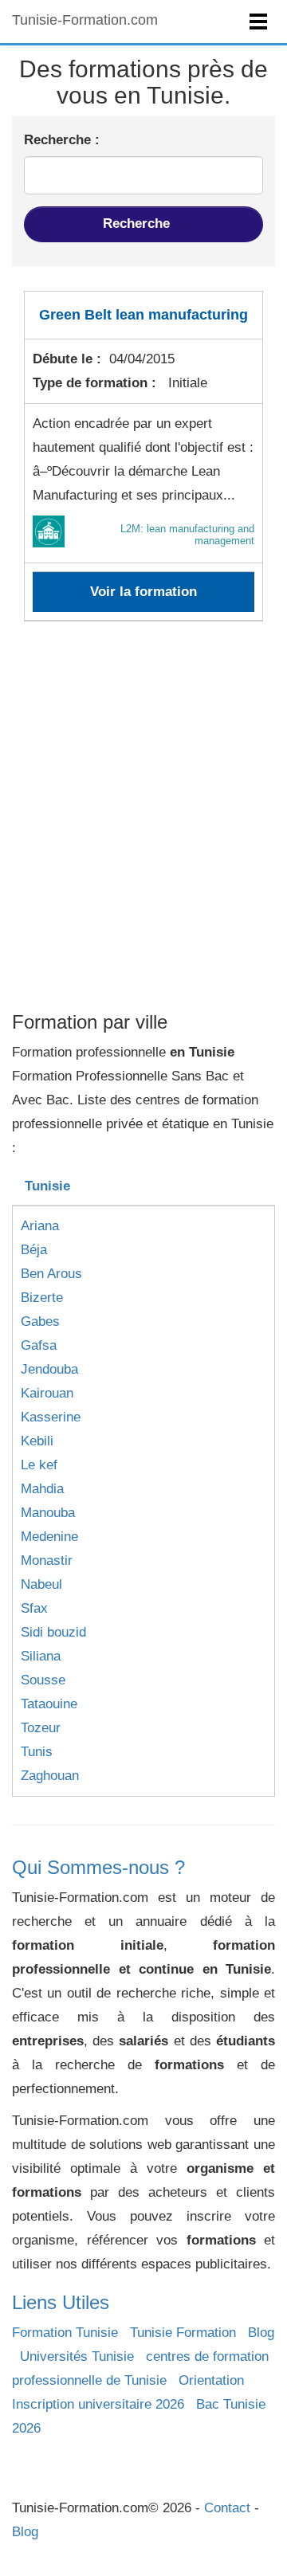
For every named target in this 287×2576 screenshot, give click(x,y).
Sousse (43, 1680)
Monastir (47, 1560)
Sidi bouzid (53, 1632)
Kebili (37, 1441)
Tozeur (41, 1728)
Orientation (211, 2380)
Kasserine (51, 1417)
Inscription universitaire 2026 (98, 2404)
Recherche (138, 223)
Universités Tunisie (77, 2356)
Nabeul (41, 1584)
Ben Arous (51, 1274)
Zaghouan (50, 1776)
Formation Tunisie (65, 2333)
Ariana (40, 1226)
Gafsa (39, 1345)
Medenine (49, 1537)
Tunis (37, 1752)
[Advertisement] (143, 853)
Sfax (34, 1608)
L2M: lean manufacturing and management (187, 534)
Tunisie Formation (183, 2333)
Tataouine (49, 1704)
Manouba (48, 1513)
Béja (34, 1250)
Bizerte (42, 1298)
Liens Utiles (61, 2302)
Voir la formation (143, 592)
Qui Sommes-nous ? (98, 1867)
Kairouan (47, 1393)
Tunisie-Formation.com (85, 20)
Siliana (41, 1656)
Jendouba (49, 1369)
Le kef (39, 1465)
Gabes (40, 1321)
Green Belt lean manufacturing (143, 315)
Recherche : (62, 140)
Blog (261, 2333)
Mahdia (42, 1489)
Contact (227, 2508)
